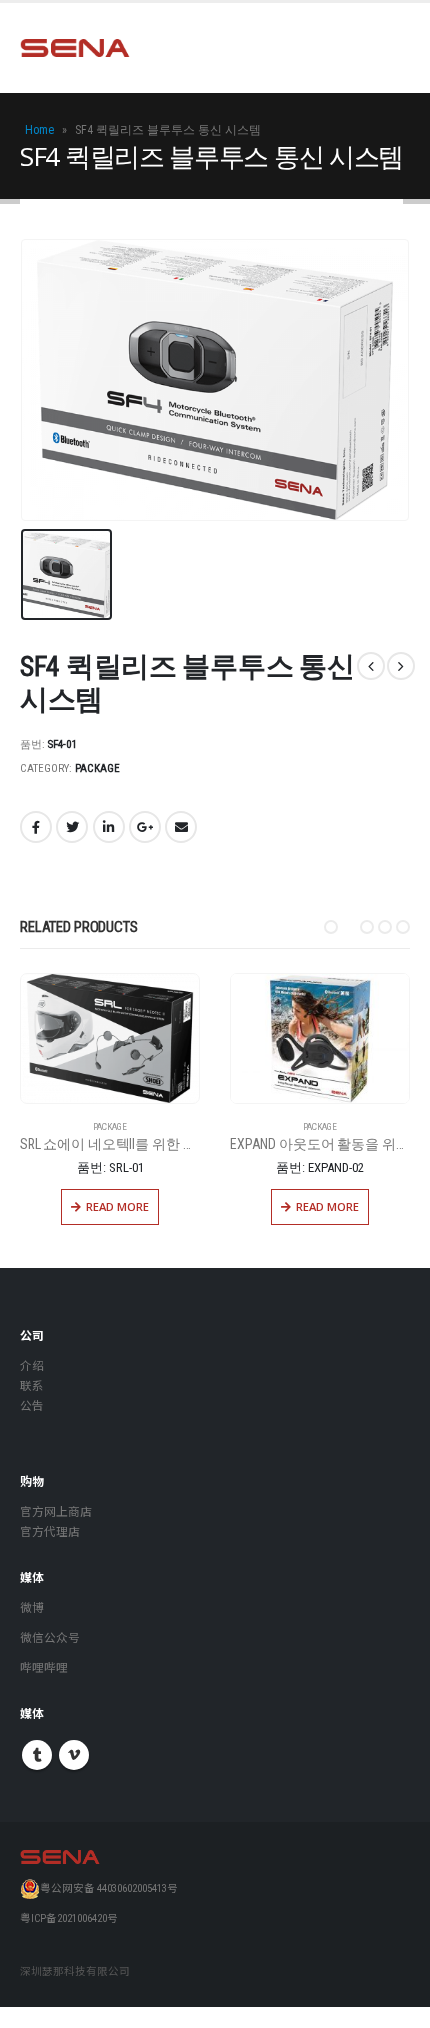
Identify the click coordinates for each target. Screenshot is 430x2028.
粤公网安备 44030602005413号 (109, 1888)
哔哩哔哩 (44, 1668)
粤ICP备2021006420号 (69, 1918)
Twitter (72, 827)
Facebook (36, 827)
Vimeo (74, 1755)
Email (181, 827)
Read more (119, 1206)
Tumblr (37, 1755)
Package (97, 768)
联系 (32, 1386)
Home (39, 130)
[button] (331, 927)
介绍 (32, 1366)
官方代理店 (50, 1532)
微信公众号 (50, 1638)
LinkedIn (109, 827)
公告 (32, 1406)
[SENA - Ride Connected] (75, 48)
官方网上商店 (56, 1512)
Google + (145, 827)
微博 (32, 1608)
